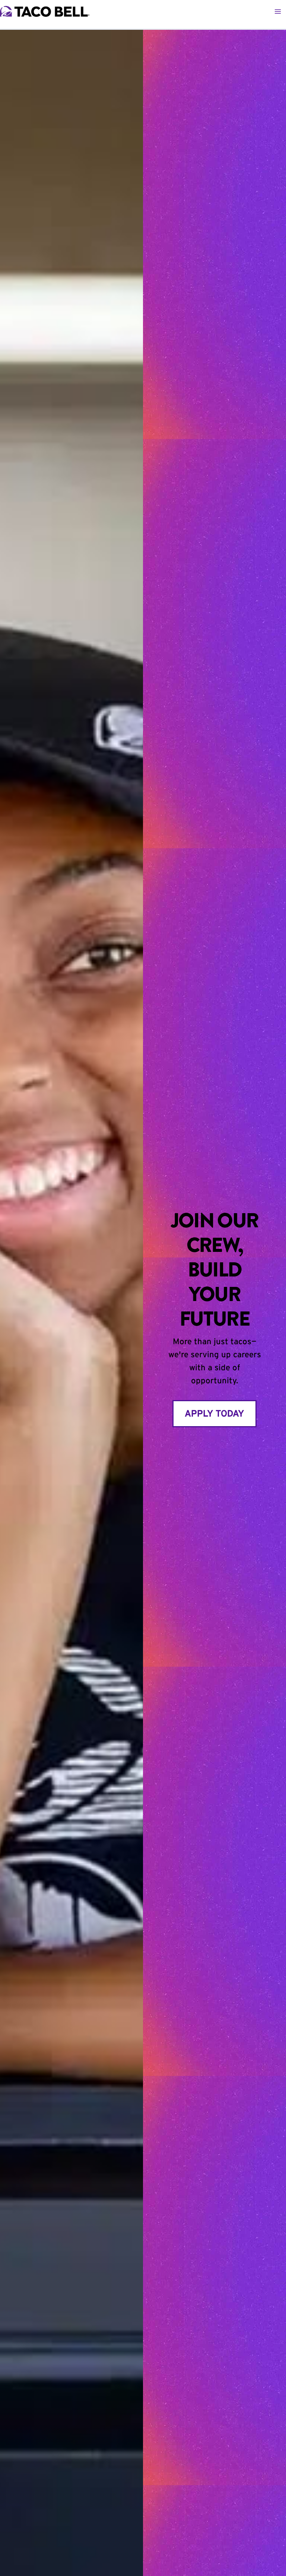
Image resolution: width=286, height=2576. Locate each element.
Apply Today (214, 1413)
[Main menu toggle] (278, 12)
